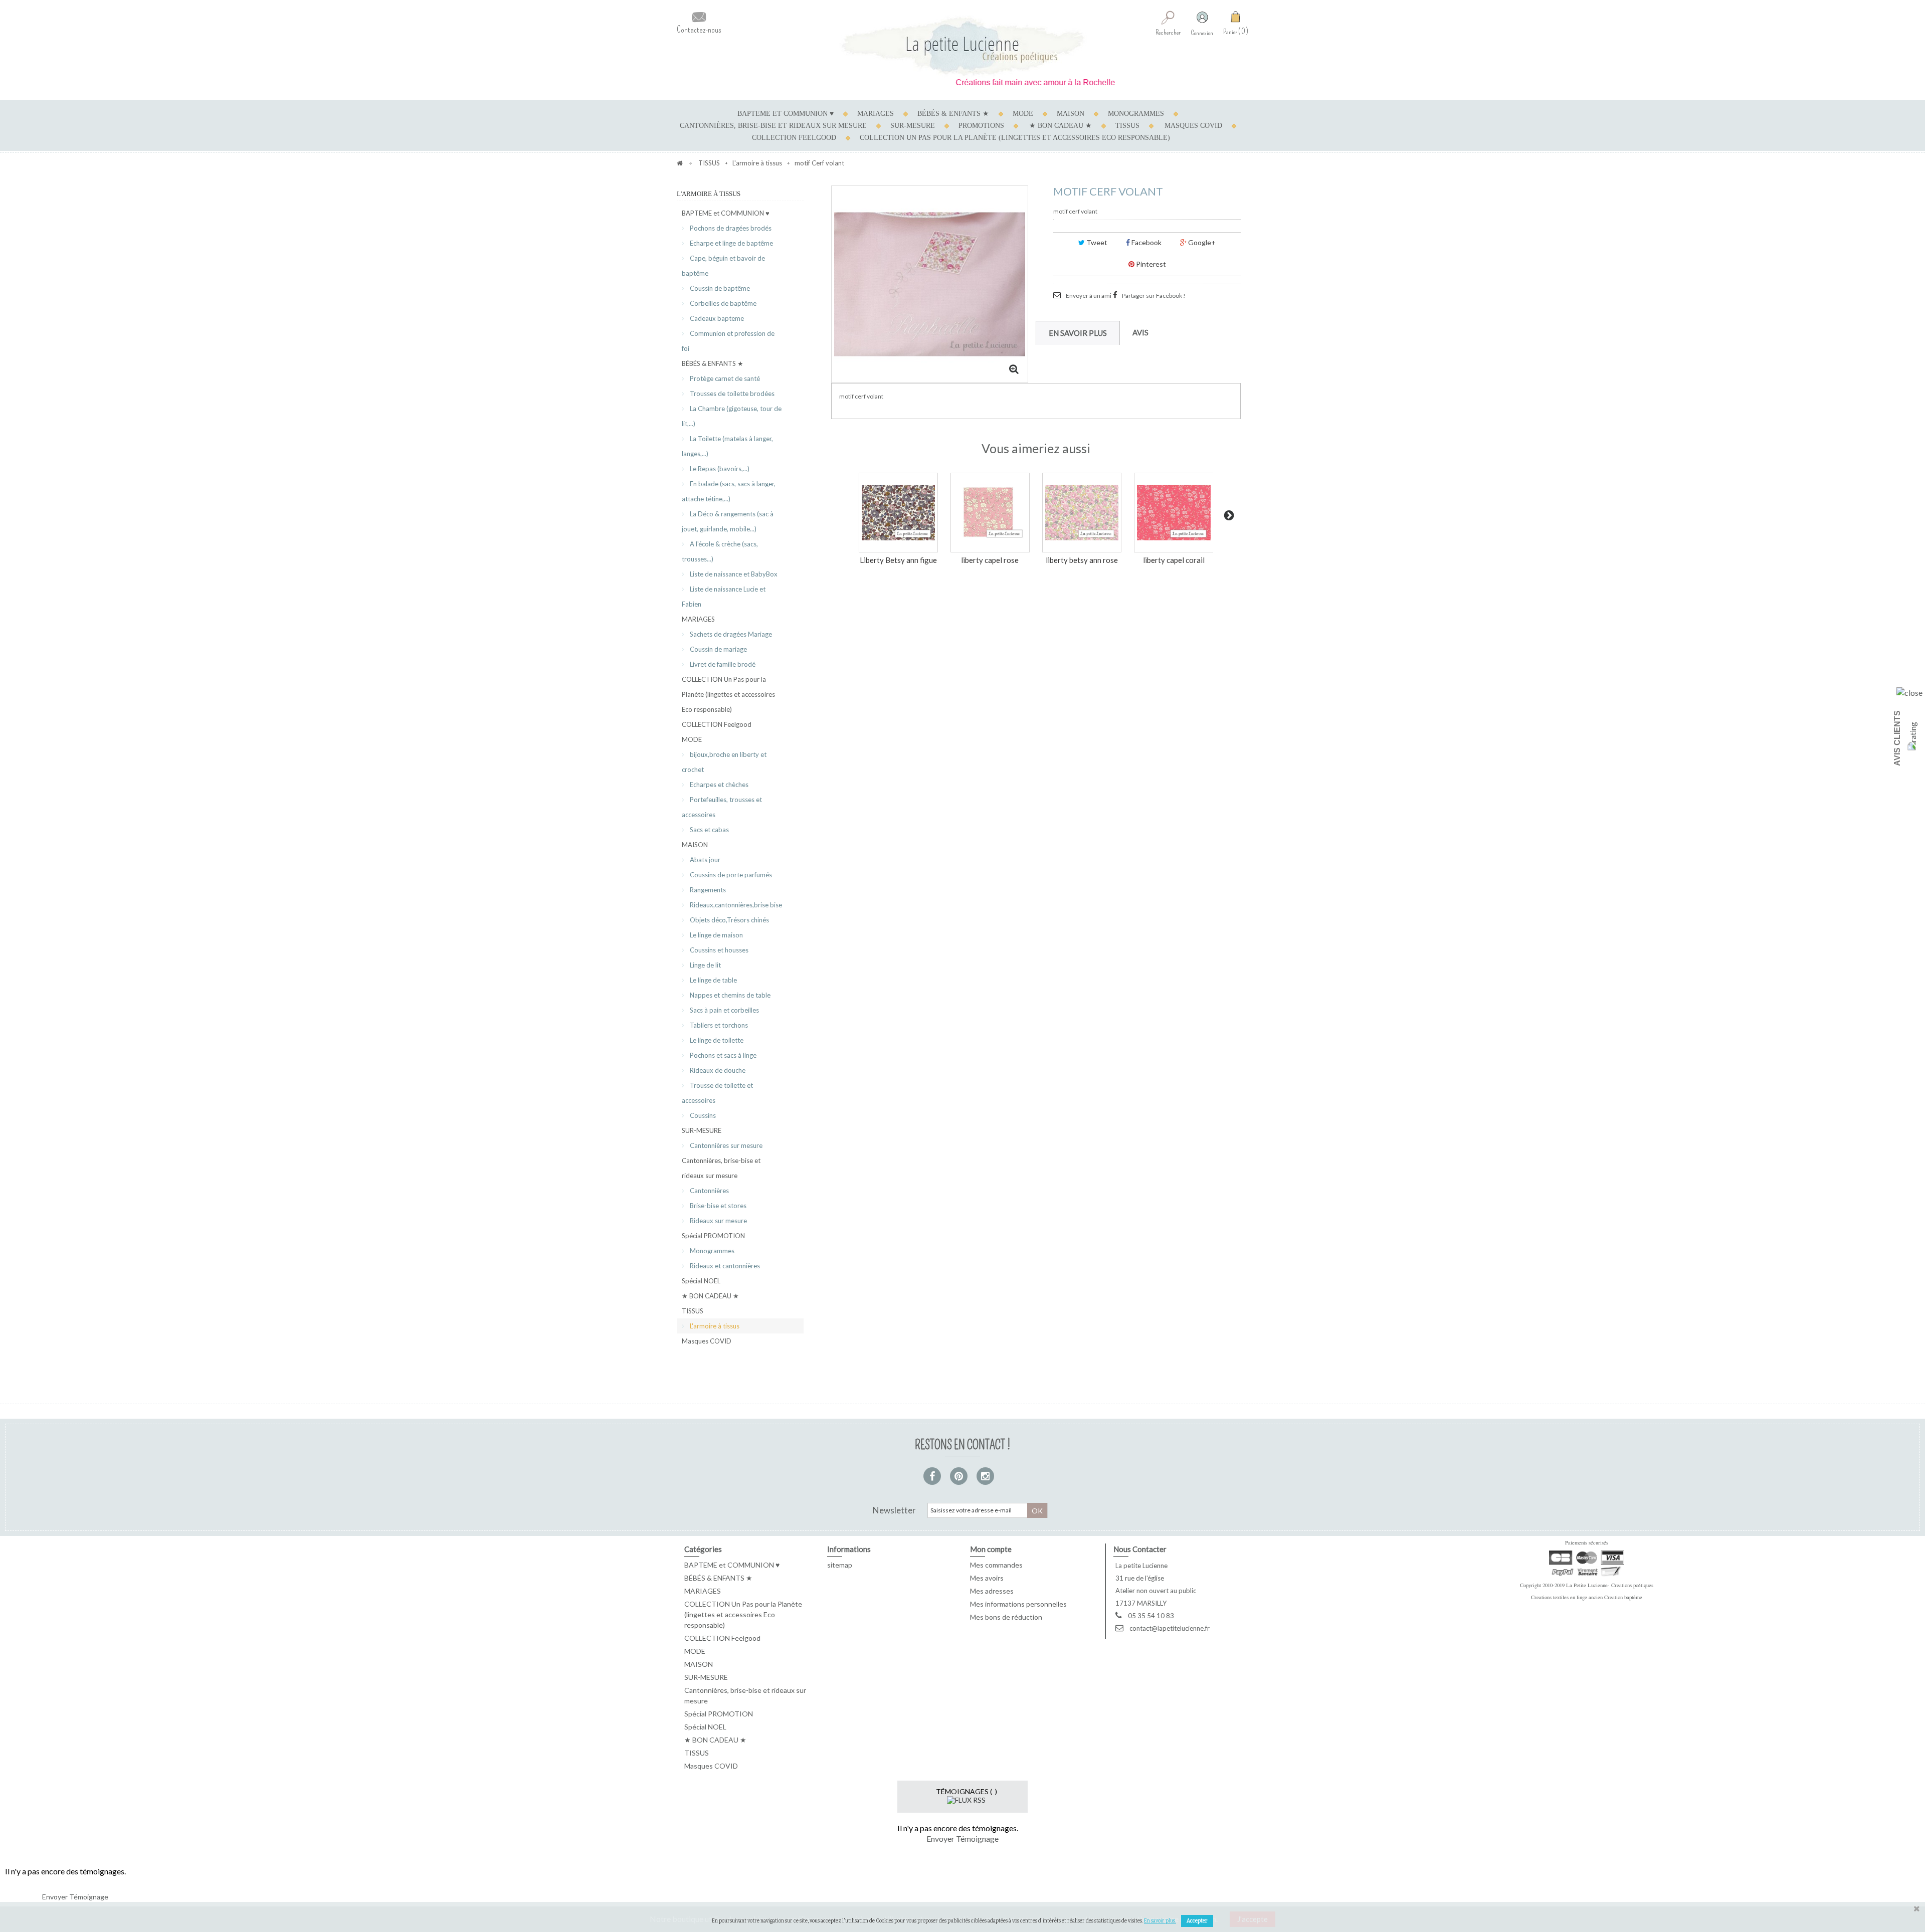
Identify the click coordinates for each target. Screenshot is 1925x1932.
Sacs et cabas (709, 830)
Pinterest (1150, 264)
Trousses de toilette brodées (731, 394)
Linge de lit (705, 965)
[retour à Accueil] (680, 163)
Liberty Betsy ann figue (898, 560)
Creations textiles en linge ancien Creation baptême (1587, 1597)
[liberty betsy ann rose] (1082, 512)
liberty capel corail (1174, 560)
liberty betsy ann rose (1082, 560)
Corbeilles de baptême (722, 303)
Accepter (1197, 1921)
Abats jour (704, 860)
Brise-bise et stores (717, 1206)
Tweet (1096, 242)
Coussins (702, 1115)
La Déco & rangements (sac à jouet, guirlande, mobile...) (728, 521)
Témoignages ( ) (967, 1791)
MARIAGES (876, 114)
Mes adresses (992, 1591)
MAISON (1071, 114)
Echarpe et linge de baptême (731, 243)
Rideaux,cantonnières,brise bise (735, 905)
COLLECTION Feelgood (794, 138)
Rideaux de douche (717, 1070)
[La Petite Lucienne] (963, 46)
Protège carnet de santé (724, 378)
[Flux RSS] (966, 1799)
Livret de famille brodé (722, 664)
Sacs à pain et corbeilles (724, 1010)
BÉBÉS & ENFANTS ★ (953, 114)
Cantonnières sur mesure (725, 1145)
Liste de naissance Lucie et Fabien (724, 597)
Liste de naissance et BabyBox (733, 574)
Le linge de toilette (716, 1040)
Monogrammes (711, 1251)
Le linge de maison (716, 935)
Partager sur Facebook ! (1154, 296)
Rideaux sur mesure (718, 1221)
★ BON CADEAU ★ (1061, 126)
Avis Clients (1897, 738)
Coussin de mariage (718, 649)
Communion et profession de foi (728, 341)
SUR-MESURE (913, 126)
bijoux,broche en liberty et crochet (724, 762)
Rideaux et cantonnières (724, 1266)
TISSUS (1127, 126)
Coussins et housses (718, 950)
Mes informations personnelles (1018, 1604)
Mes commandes (996, 1565)
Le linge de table (713, 980)
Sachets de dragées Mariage (730, 634)
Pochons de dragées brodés (730, 228)
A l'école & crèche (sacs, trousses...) (720, 551)
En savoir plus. (1160, 1921)
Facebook (1146, 242)
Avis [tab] (1140, 332)
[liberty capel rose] (990, 512)
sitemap (840, 1565)
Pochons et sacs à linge (722, 1055)
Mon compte (991, 1549)
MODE (1023, 114)
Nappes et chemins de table (729, 995)
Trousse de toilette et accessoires (717, 1093)
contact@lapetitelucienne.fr (1170, 1628)
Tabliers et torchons (718, 1025)
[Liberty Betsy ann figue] (898, 512)
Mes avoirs (987, 1578)
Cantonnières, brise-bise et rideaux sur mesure (773, 126)
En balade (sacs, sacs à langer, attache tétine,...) (729, 491)
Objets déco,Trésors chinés (729, 920)
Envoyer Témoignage (963, 1839)
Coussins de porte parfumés (730, 875)
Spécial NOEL (701, 1281)
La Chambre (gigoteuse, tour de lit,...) (732, 416)
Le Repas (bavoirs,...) (719, 469)
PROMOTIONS (981, 126)
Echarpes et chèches (718, 785)
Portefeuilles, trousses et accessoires (722, 807)
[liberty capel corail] (1174, 512)
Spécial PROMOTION (713, 1236)
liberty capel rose (990, 560)
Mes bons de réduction (1006, 1617)
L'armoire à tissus (714, 1326)
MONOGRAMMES (1136, 114)
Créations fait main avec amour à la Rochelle (984, 82)
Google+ (1201, 242)
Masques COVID (1193, 126)
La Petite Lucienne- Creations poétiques (1610, 1585)
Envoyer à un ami (1089, 296)
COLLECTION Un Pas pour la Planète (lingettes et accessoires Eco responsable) (1015, 138)
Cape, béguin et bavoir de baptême (723, 266)
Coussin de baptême (719, 288)
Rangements (707, 890)
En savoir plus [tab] (1078, 333)
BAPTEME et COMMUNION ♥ (786, 114)
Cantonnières (709, 1191)
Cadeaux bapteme (716, 318)
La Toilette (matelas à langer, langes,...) (727, 446)
